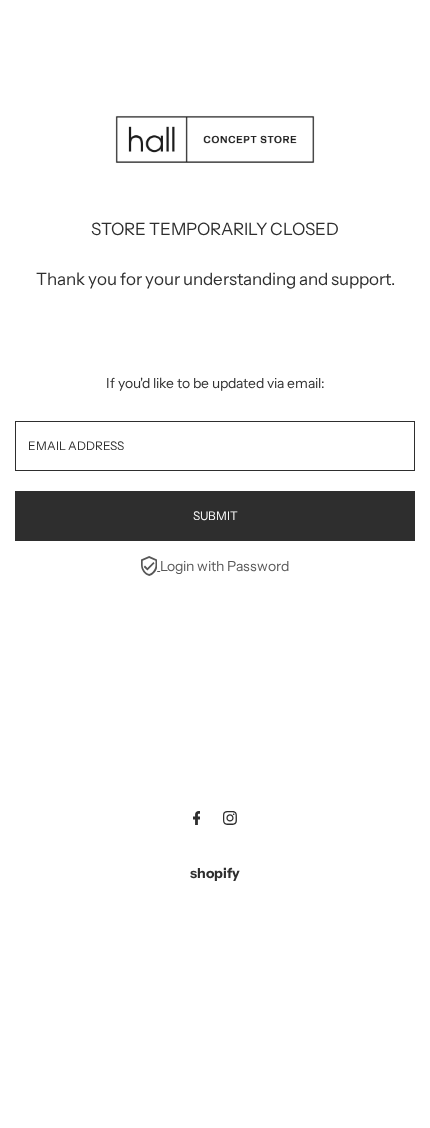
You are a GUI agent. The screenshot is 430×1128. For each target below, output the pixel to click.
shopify (215, 873)
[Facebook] (197, 820)
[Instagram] (230, 820)
